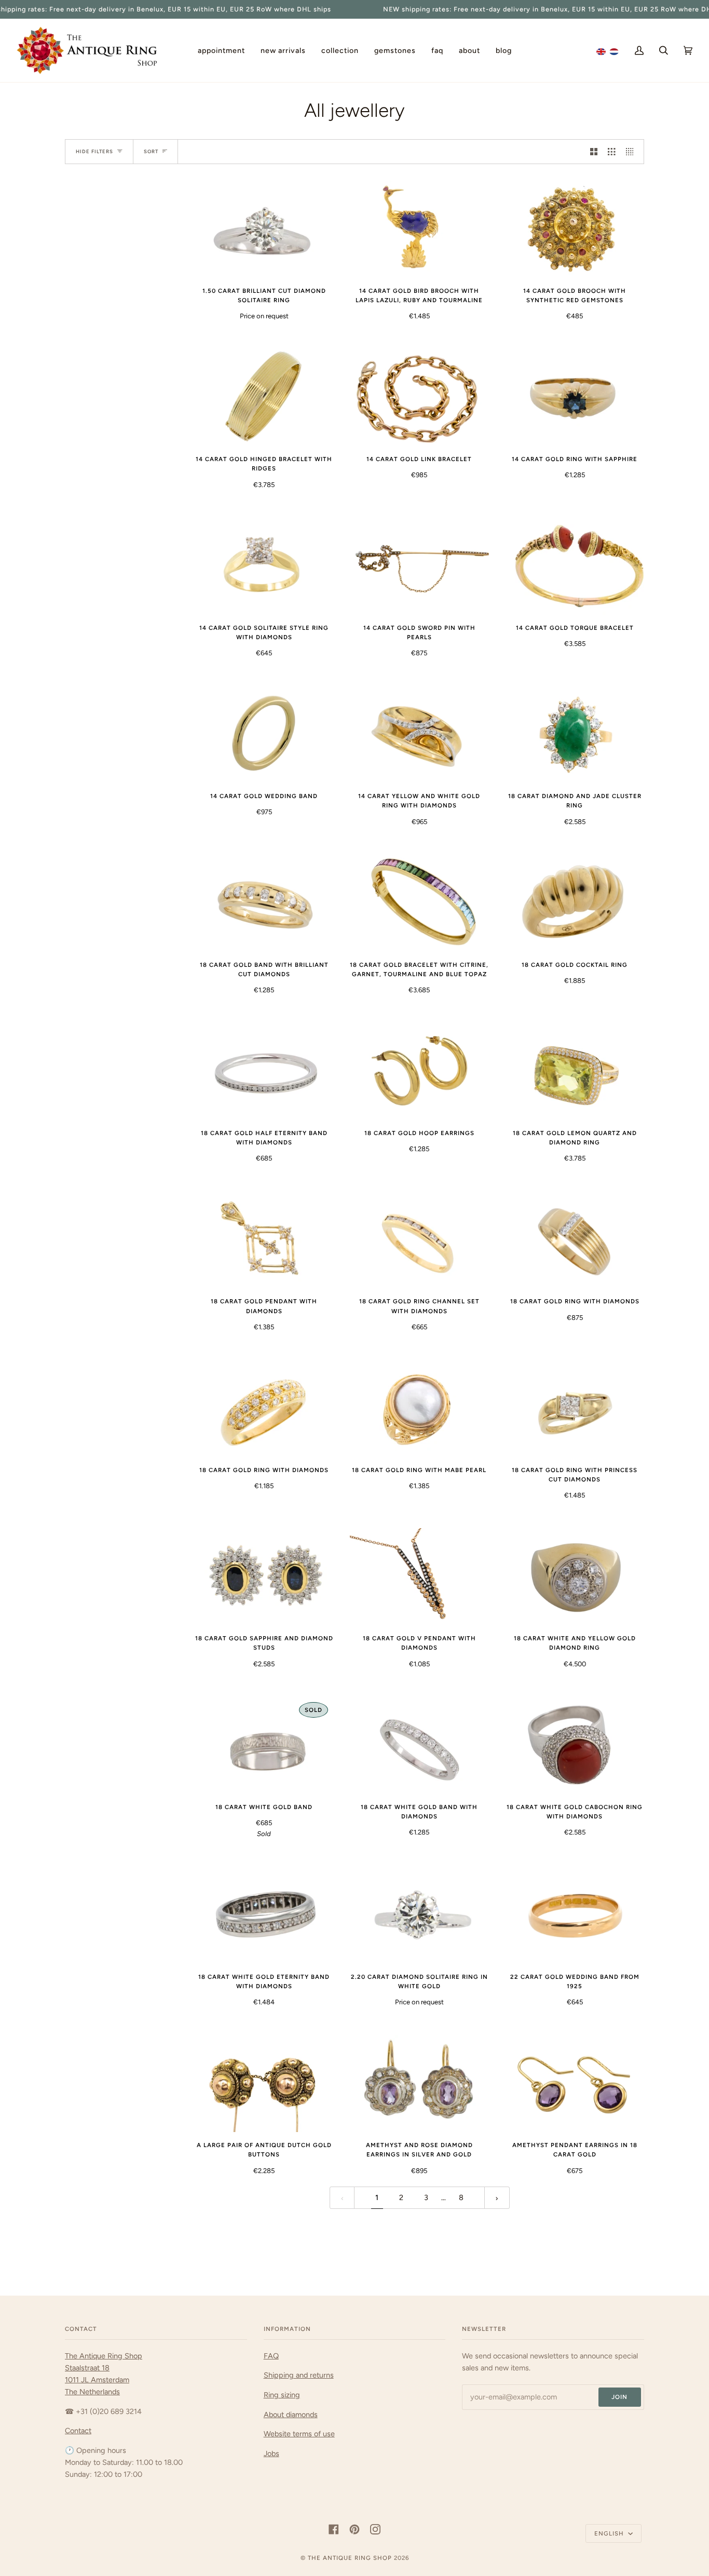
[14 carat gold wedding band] (264, 734)
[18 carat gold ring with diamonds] (575, 1240)
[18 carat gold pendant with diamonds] (264, 1240)
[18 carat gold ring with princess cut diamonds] (575, 1408)
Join (619, 2397)
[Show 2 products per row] (594, 152)
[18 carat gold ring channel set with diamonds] (419, 1240)
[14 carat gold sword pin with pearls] (419, 566)
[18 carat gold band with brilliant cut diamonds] (264, 903)
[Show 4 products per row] (632, 152)
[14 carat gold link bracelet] (419, 397)
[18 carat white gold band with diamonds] (419, 1745)
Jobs (271, 2453)
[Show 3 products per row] (611, 152)
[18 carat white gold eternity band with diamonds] (264, 1915)
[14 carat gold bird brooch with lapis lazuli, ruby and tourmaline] (419, 229)
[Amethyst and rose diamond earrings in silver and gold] (419, 2083)
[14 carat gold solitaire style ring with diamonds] (264, 566)
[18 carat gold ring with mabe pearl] (419, 1408)
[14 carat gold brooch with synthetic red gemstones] (575, 229)
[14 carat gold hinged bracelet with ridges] (264, 397)
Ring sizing (282, 2395)
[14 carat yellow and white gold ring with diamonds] (419, 734)
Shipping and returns (299, 2375)
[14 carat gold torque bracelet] (575, 566)
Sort (151, 151)
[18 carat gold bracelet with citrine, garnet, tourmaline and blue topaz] (419, 903)
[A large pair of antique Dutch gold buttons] (264, 2083)
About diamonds (291, 2415)
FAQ (271, 2356)
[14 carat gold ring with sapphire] (575, 397)
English (610, 2533)
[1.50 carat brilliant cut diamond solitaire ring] (264, 229)
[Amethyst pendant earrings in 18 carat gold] (575, 2083)
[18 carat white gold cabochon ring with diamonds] (575, 1745)
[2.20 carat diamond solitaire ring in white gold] (419, 1915)
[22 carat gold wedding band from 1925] (575, 1915)
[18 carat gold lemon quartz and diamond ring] (575, 1071)
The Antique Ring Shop (350, 2558)
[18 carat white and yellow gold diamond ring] (575, 1577)
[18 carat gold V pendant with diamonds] (419, 1577)
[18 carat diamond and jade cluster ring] (575, 734)
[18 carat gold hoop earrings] (419, 1071)
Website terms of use (299, 2434)
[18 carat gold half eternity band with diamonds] (264, 1071)
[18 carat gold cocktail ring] (575, 903)
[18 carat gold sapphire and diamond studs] (264, 1577)
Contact (78, 2431)
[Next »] (497, 2198)
